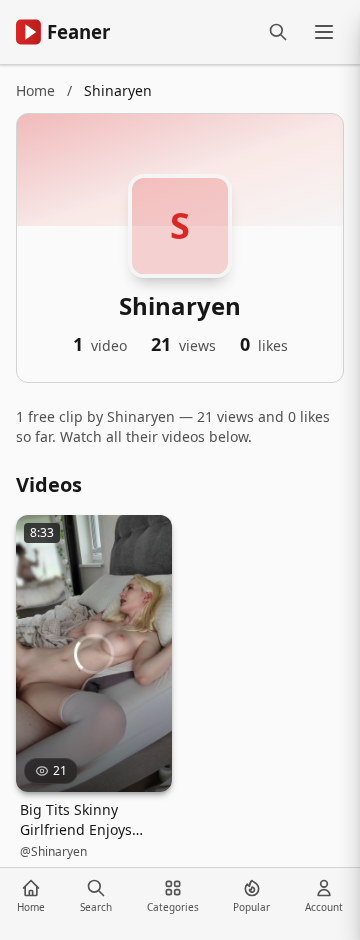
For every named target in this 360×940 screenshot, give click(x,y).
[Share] (148, 539)
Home (35, 90)
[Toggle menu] (324, 32)
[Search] (278, 32)
